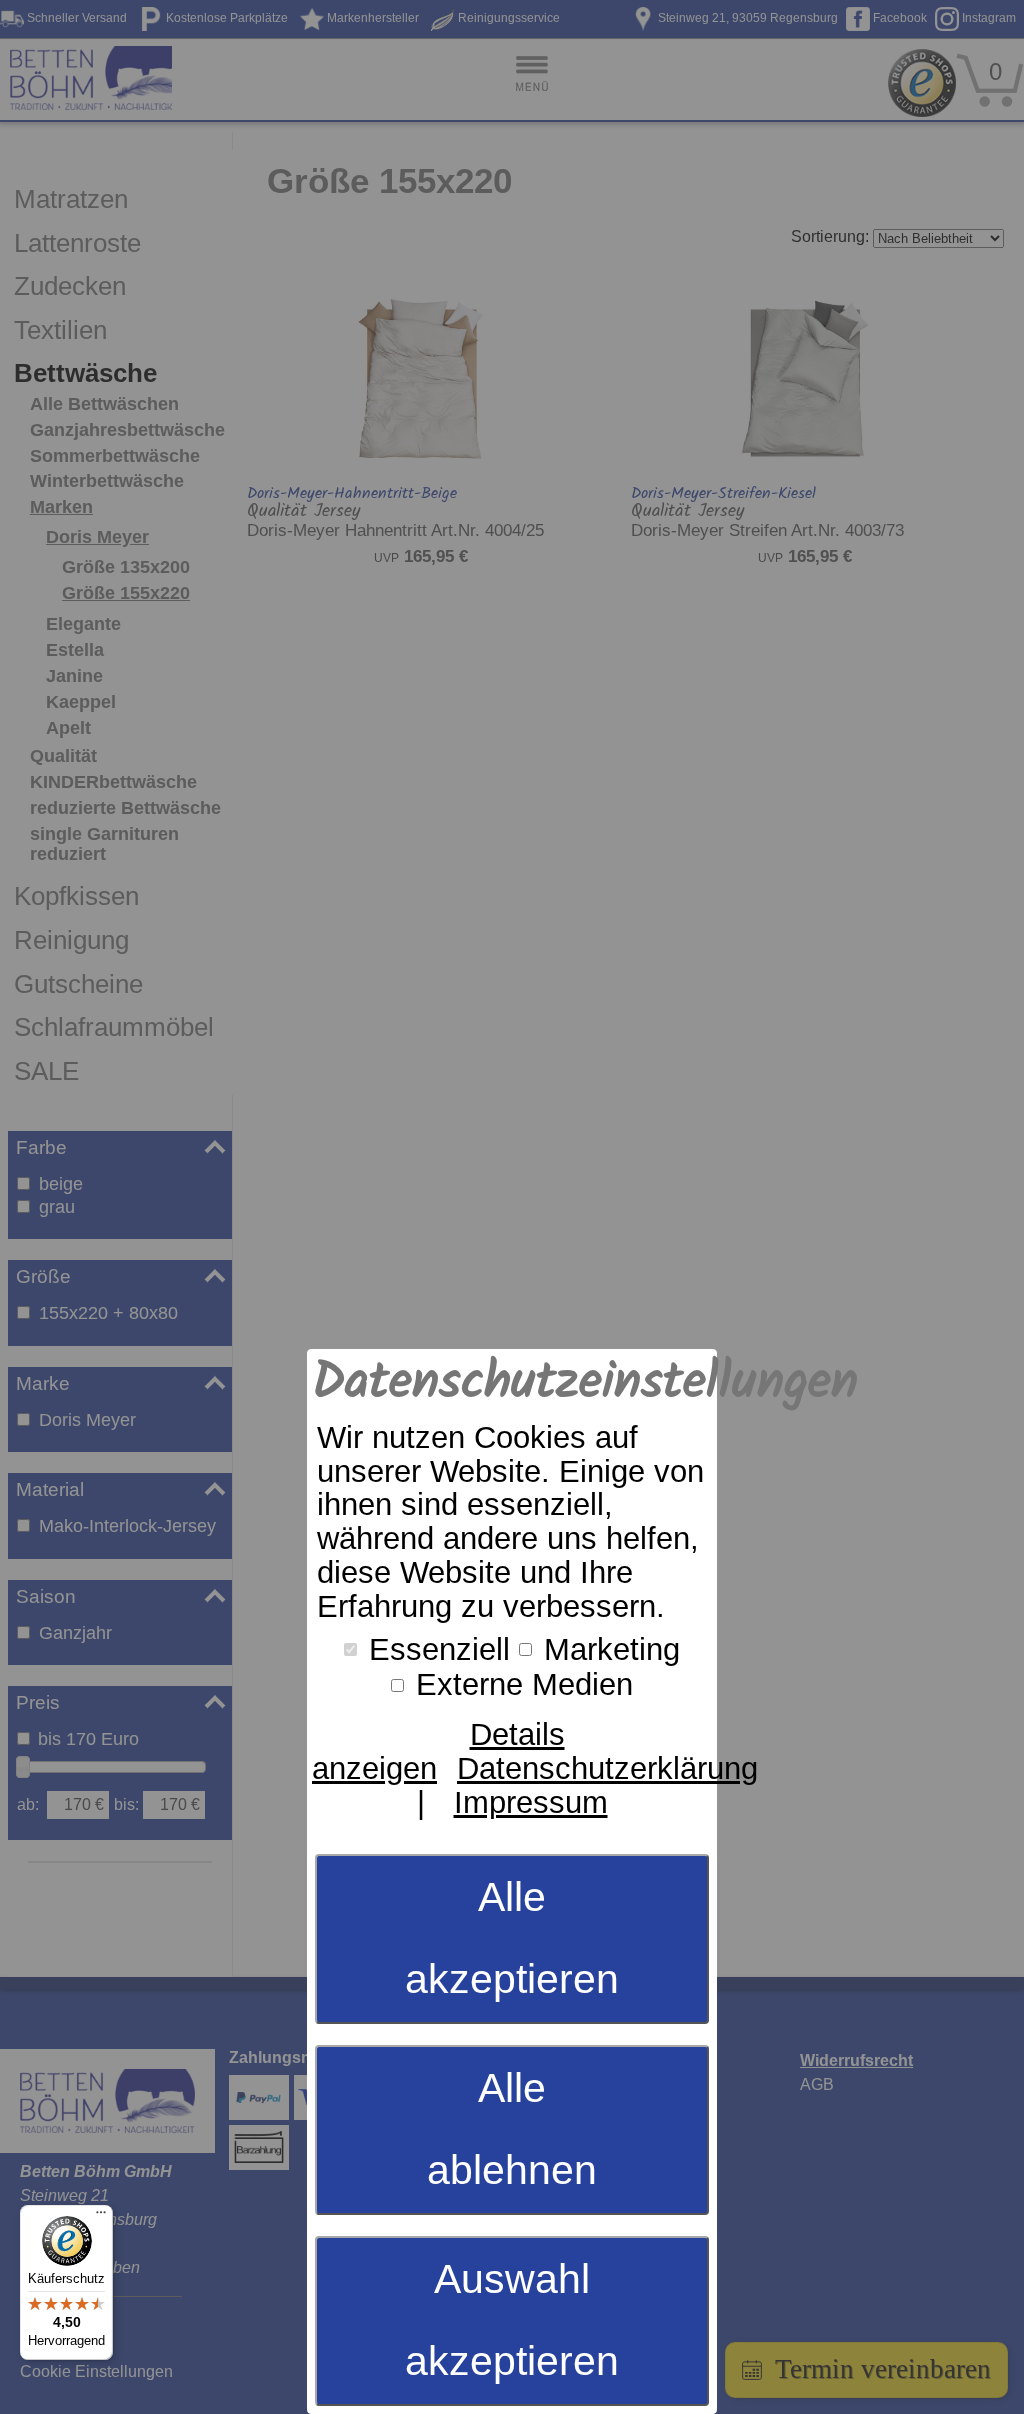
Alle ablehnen (512, 2129)
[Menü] (101, 2217)
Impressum (531, 1802)
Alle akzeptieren (512, 1938)
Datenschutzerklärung (607, 1768)
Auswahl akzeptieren (512, 2320)
